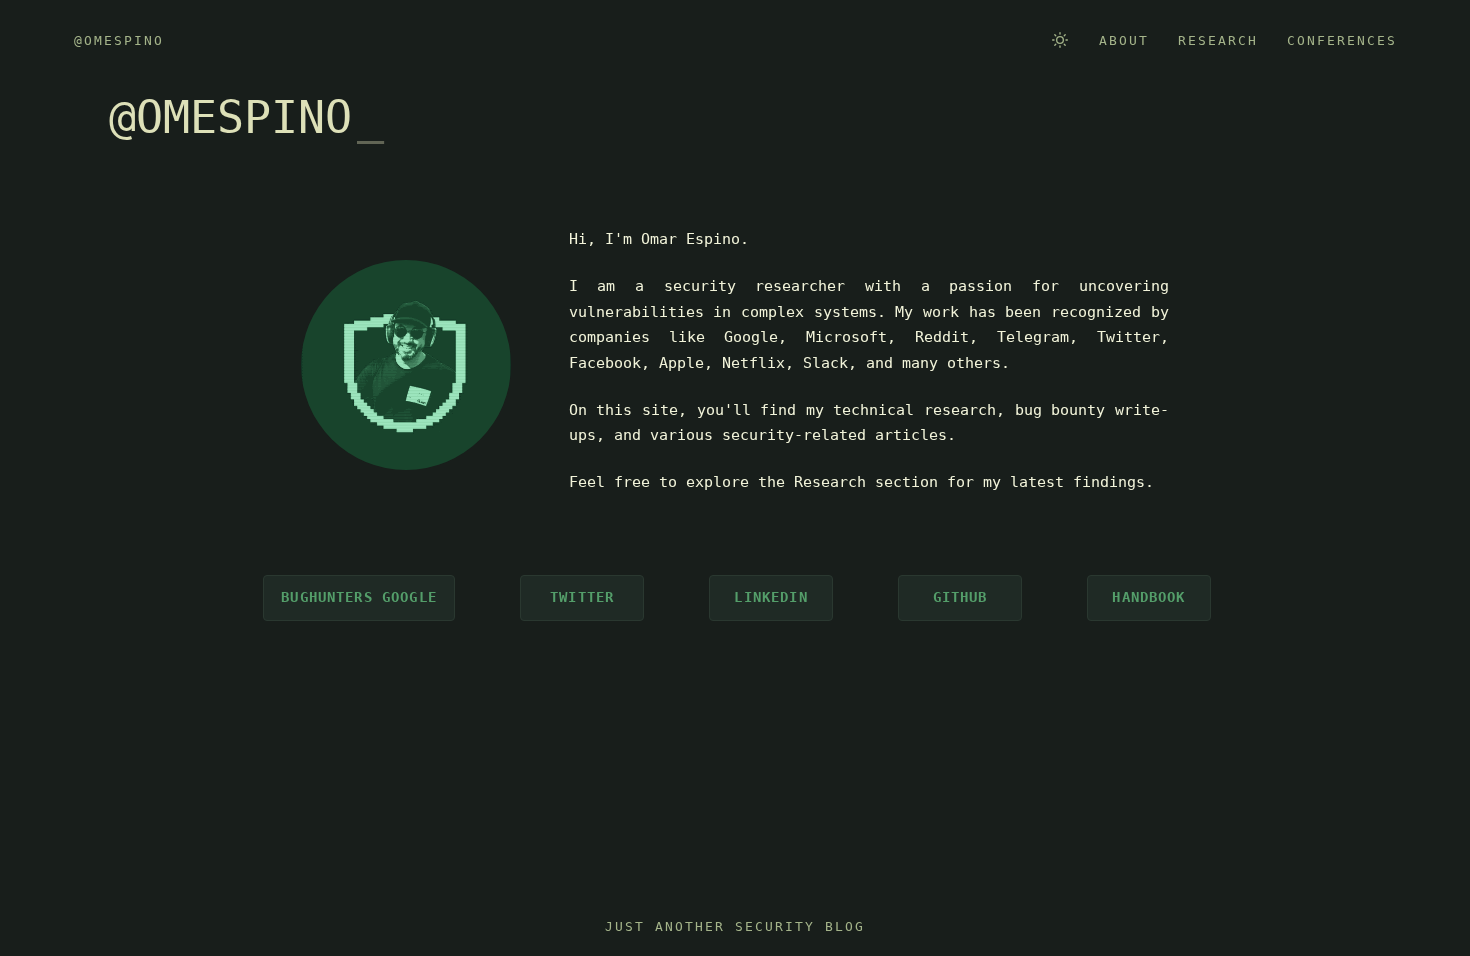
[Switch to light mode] (1060, 40)
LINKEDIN (770, 597)
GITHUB (960, 597)
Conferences (1342, 40)
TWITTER (582, 597)
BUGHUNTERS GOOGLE (359, 597)
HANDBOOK (1148, 597)
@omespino (119, 40)
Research (1218, 40)
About (1124, 40)
